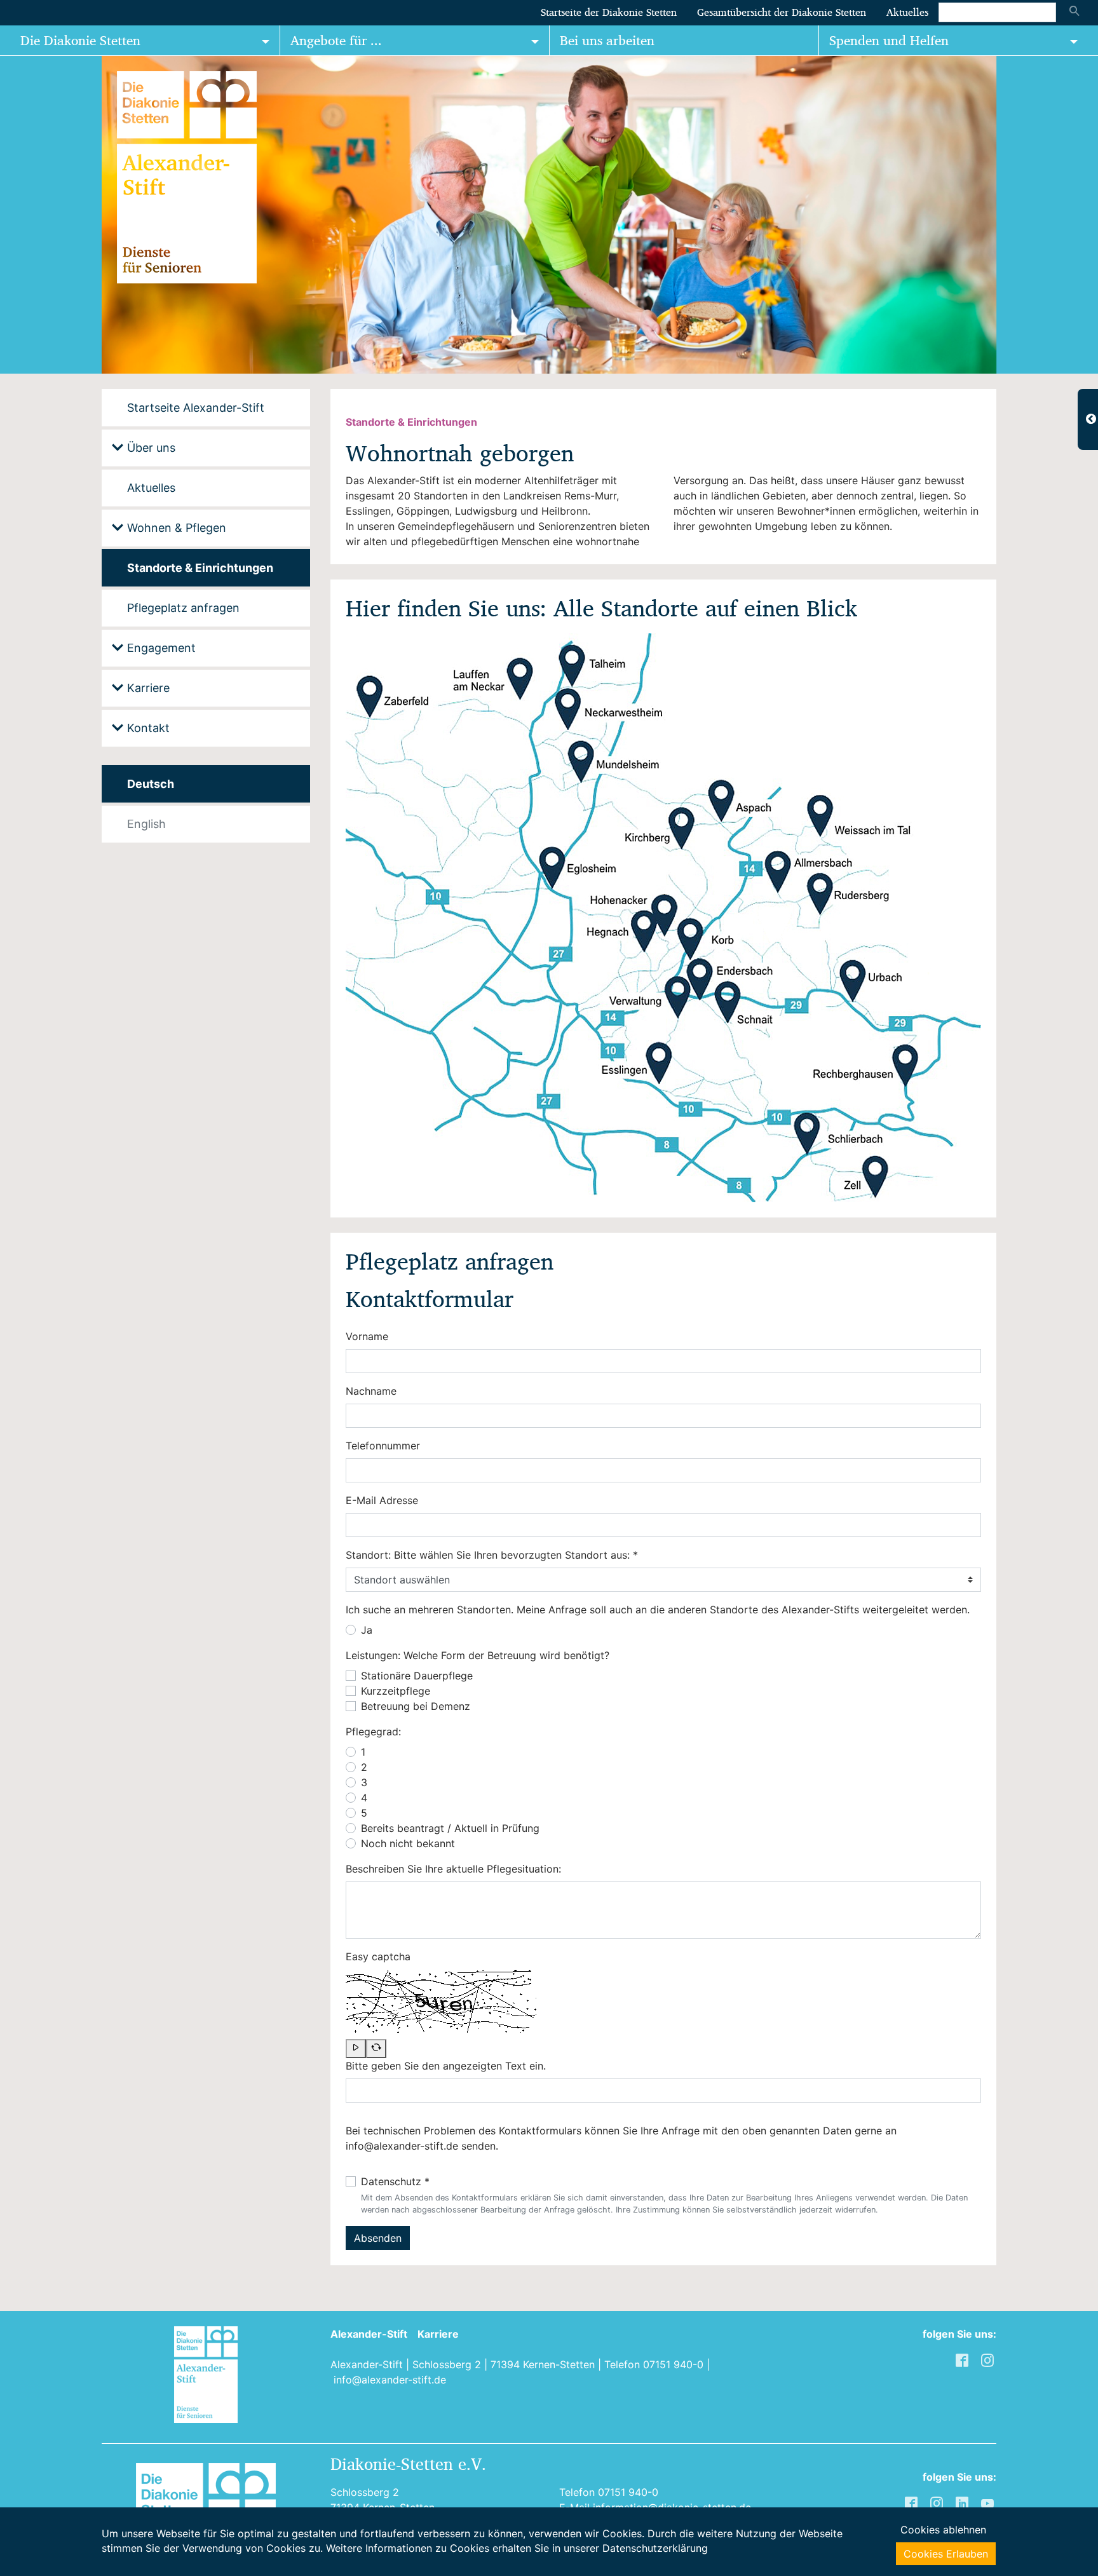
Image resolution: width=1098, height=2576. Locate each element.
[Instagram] (938, 2502)
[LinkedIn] (963, 2502)
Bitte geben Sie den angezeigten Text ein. (446, 2066)
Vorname (367, 1336)
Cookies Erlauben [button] (946, 2554)
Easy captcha (378, 1956)
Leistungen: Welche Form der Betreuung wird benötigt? (478, 1655)
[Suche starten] (1074, 12)
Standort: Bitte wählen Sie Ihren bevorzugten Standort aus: (492, 1555)
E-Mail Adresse (382, 1500)
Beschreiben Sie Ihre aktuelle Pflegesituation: (453, 1869)
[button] (32, 215)
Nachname (371, 1391)
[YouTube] (989, 2502)
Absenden (378, 2238)
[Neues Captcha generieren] (376, 2049)
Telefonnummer (383, 1446)
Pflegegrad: (373, 1732)
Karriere (438, 2334)
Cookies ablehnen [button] (943, 2530)
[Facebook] (912, 2502)
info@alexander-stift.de (390, 2380)
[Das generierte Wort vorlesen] (356, 2049)
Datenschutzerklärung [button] (655, 2548)
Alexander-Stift (369, 2334)
